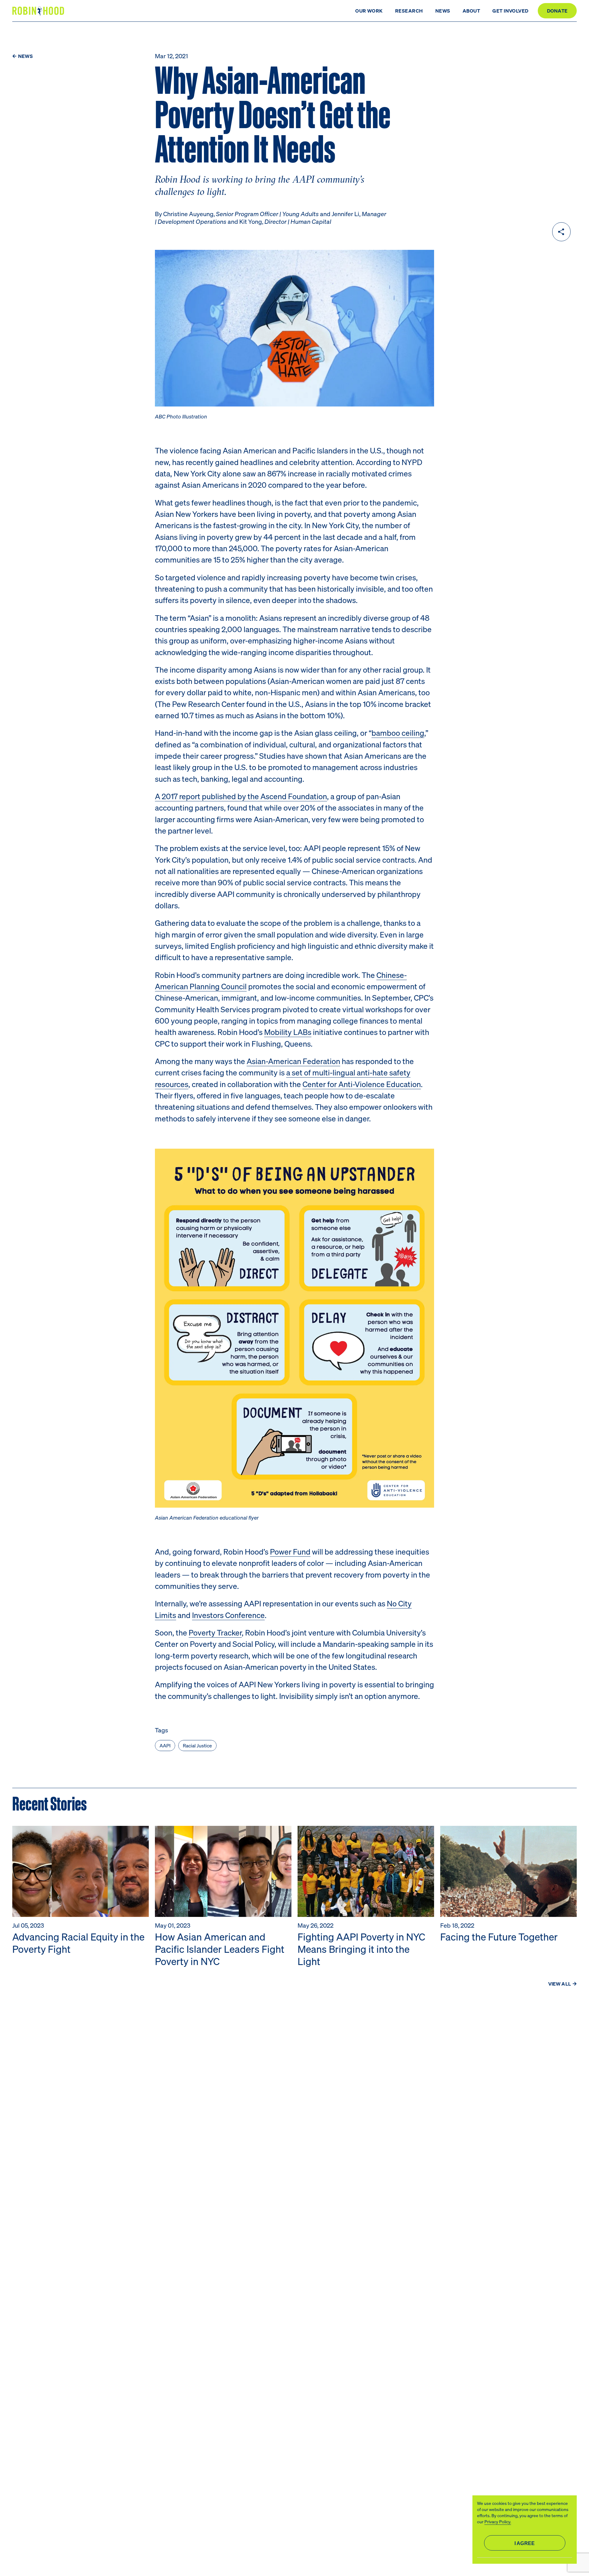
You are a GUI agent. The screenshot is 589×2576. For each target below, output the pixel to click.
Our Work (369, 11)
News (443, 11)
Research (409, 11)
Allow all (525, 2543)
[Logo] (39, 11)
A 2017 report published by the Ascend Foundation (241, 796)
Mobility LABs (288, 1032)
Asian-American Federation (293, 1061)
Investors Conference (228, 1615)
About (471, 11)
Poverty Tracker (215, 1632)
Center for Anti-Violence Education (362, 1084)
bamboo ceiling (398, 733)
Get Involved (510, 11)
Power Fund (290, 1551)
